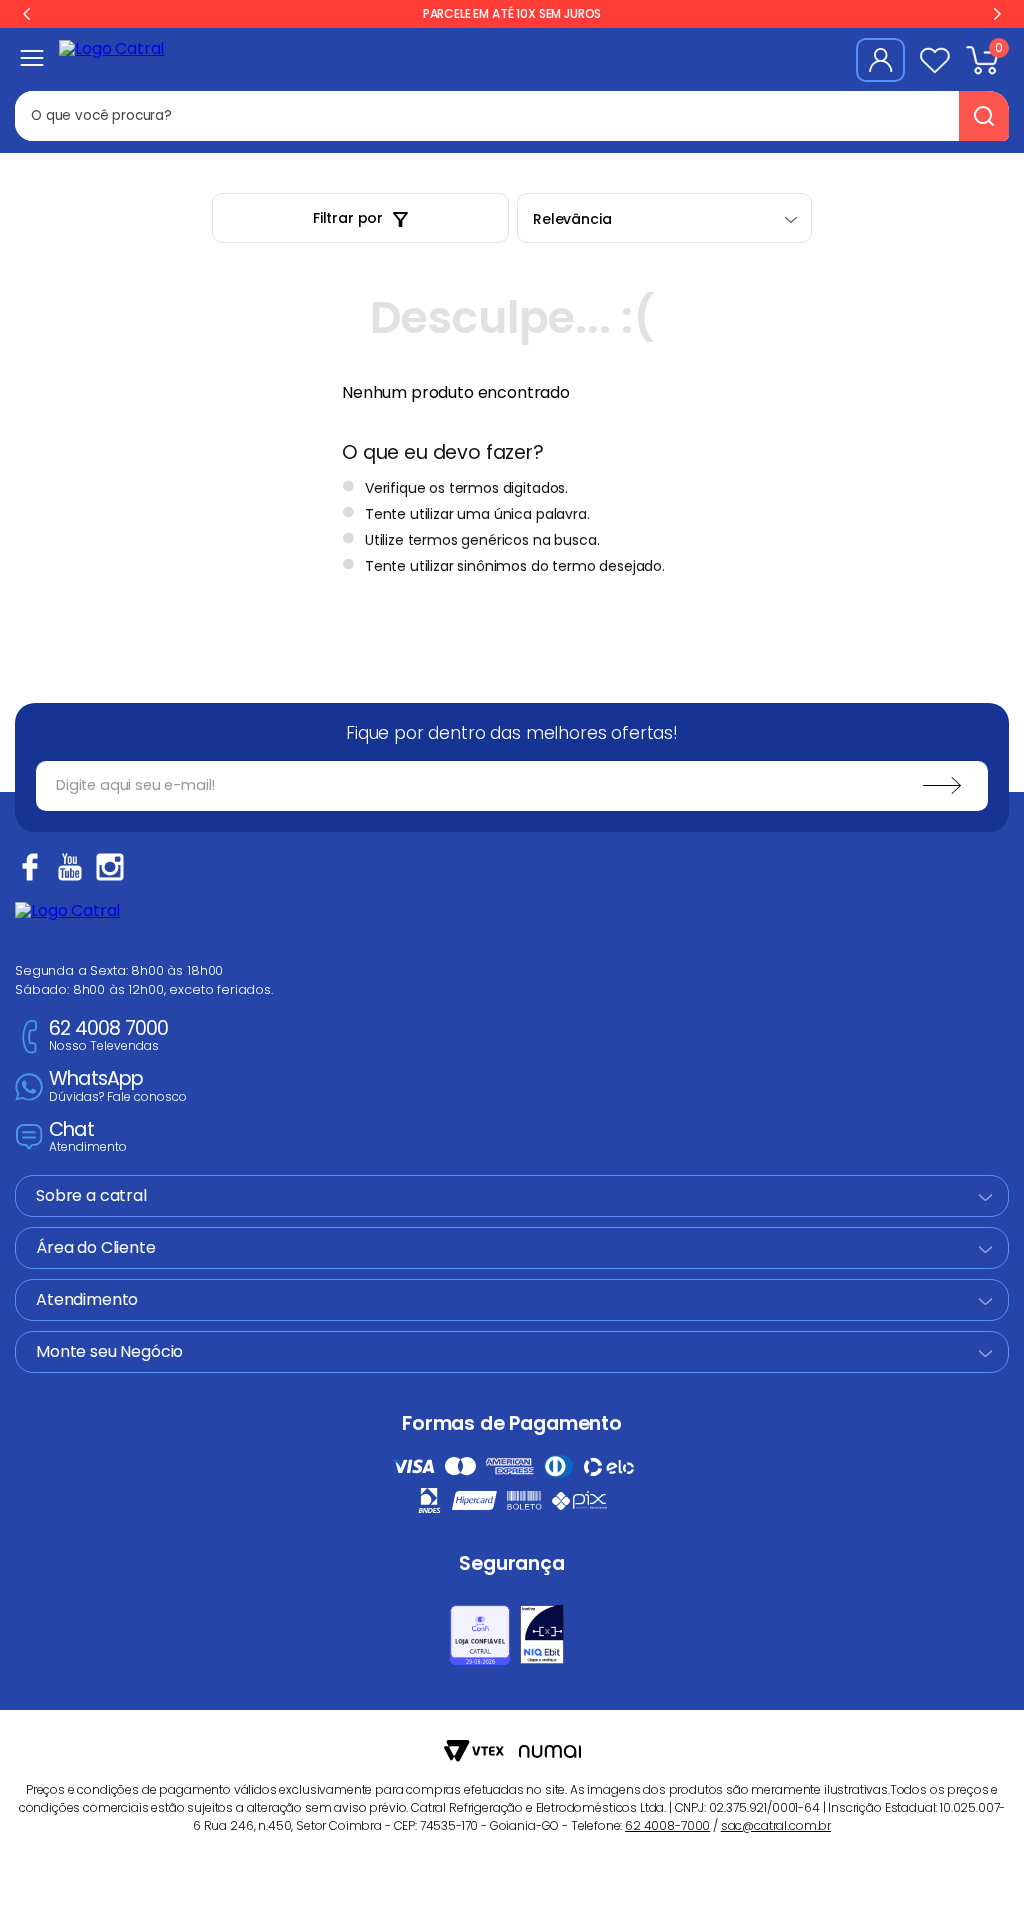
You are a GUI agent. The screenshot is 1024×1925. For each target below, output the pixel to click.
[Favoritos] (935, 60)
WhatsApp (118, 1086)
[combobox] (399, 116)
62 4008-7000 (667, 1825)
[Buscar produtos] (984, 116)
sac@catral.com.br (776, 1825)
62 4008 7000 (108, 1036)
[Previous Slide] (27, 14)
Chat (88, 1137)
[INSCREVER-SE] (942, 786)
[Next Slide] (997, 14)
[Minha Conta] (880, 60)
